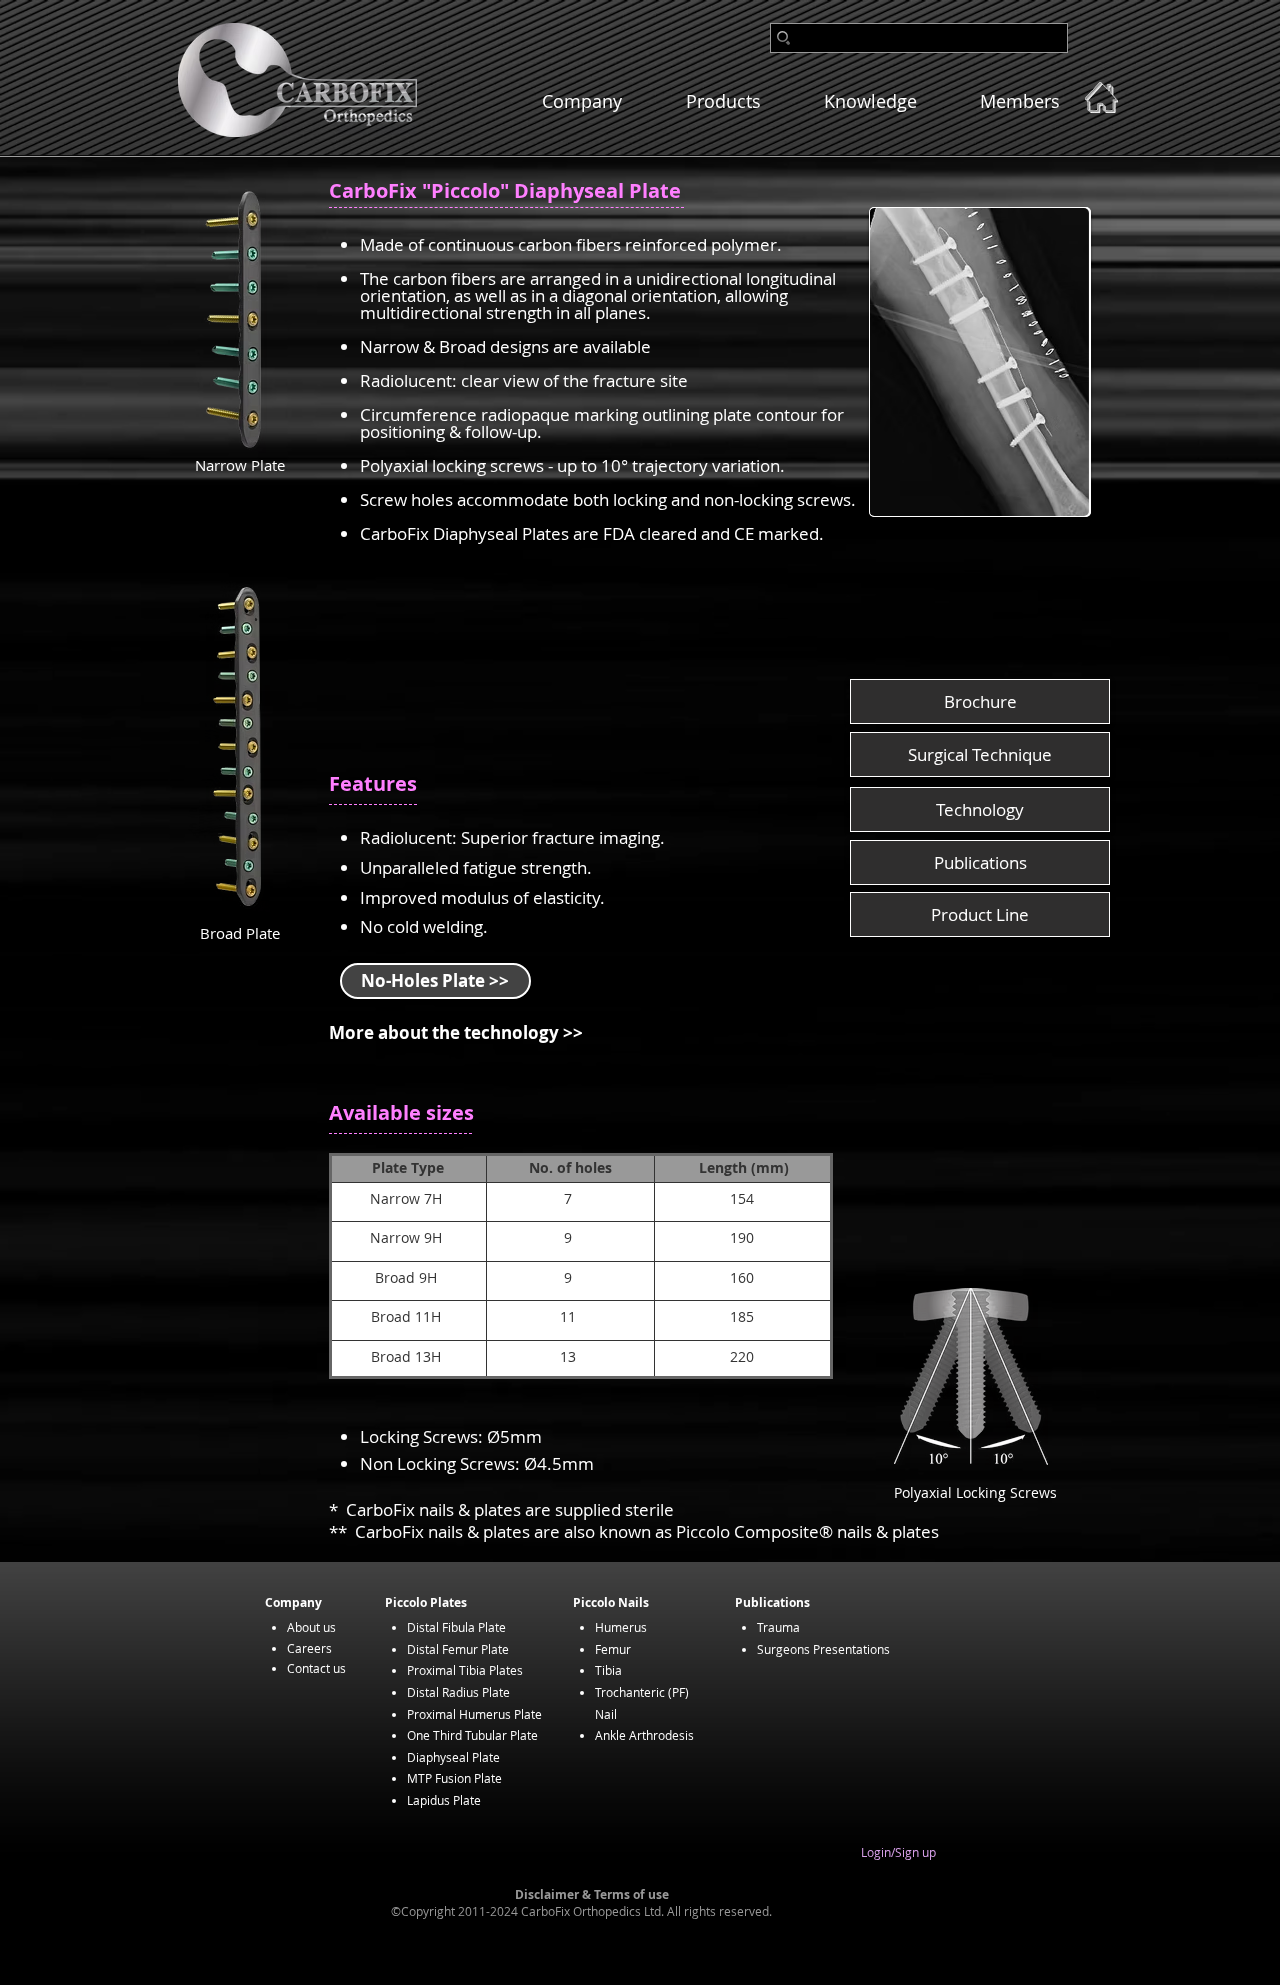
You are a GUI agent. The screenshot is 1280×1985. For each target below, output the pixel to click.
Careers (309, 1648)
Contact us (316, 1668)
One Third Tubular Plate (472, 1735)
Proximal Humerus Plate (474, 1714)
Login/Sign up (898, 1852)
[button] (980, 362)
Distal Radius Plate (458, 1692)
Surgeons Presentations (823, 1649)
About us (311, 1627)
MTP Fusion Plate (454, 1778)
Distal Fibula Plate (456, 1627)
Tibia (608, 1670)
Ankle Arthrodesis (644, 1735)
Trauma (778, 1627)
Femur (613, 1649)
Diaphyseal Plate (453, 1757)
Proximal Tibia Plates (465, 1670)
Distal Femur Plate (458, 1649)
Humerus (621, 1627)
